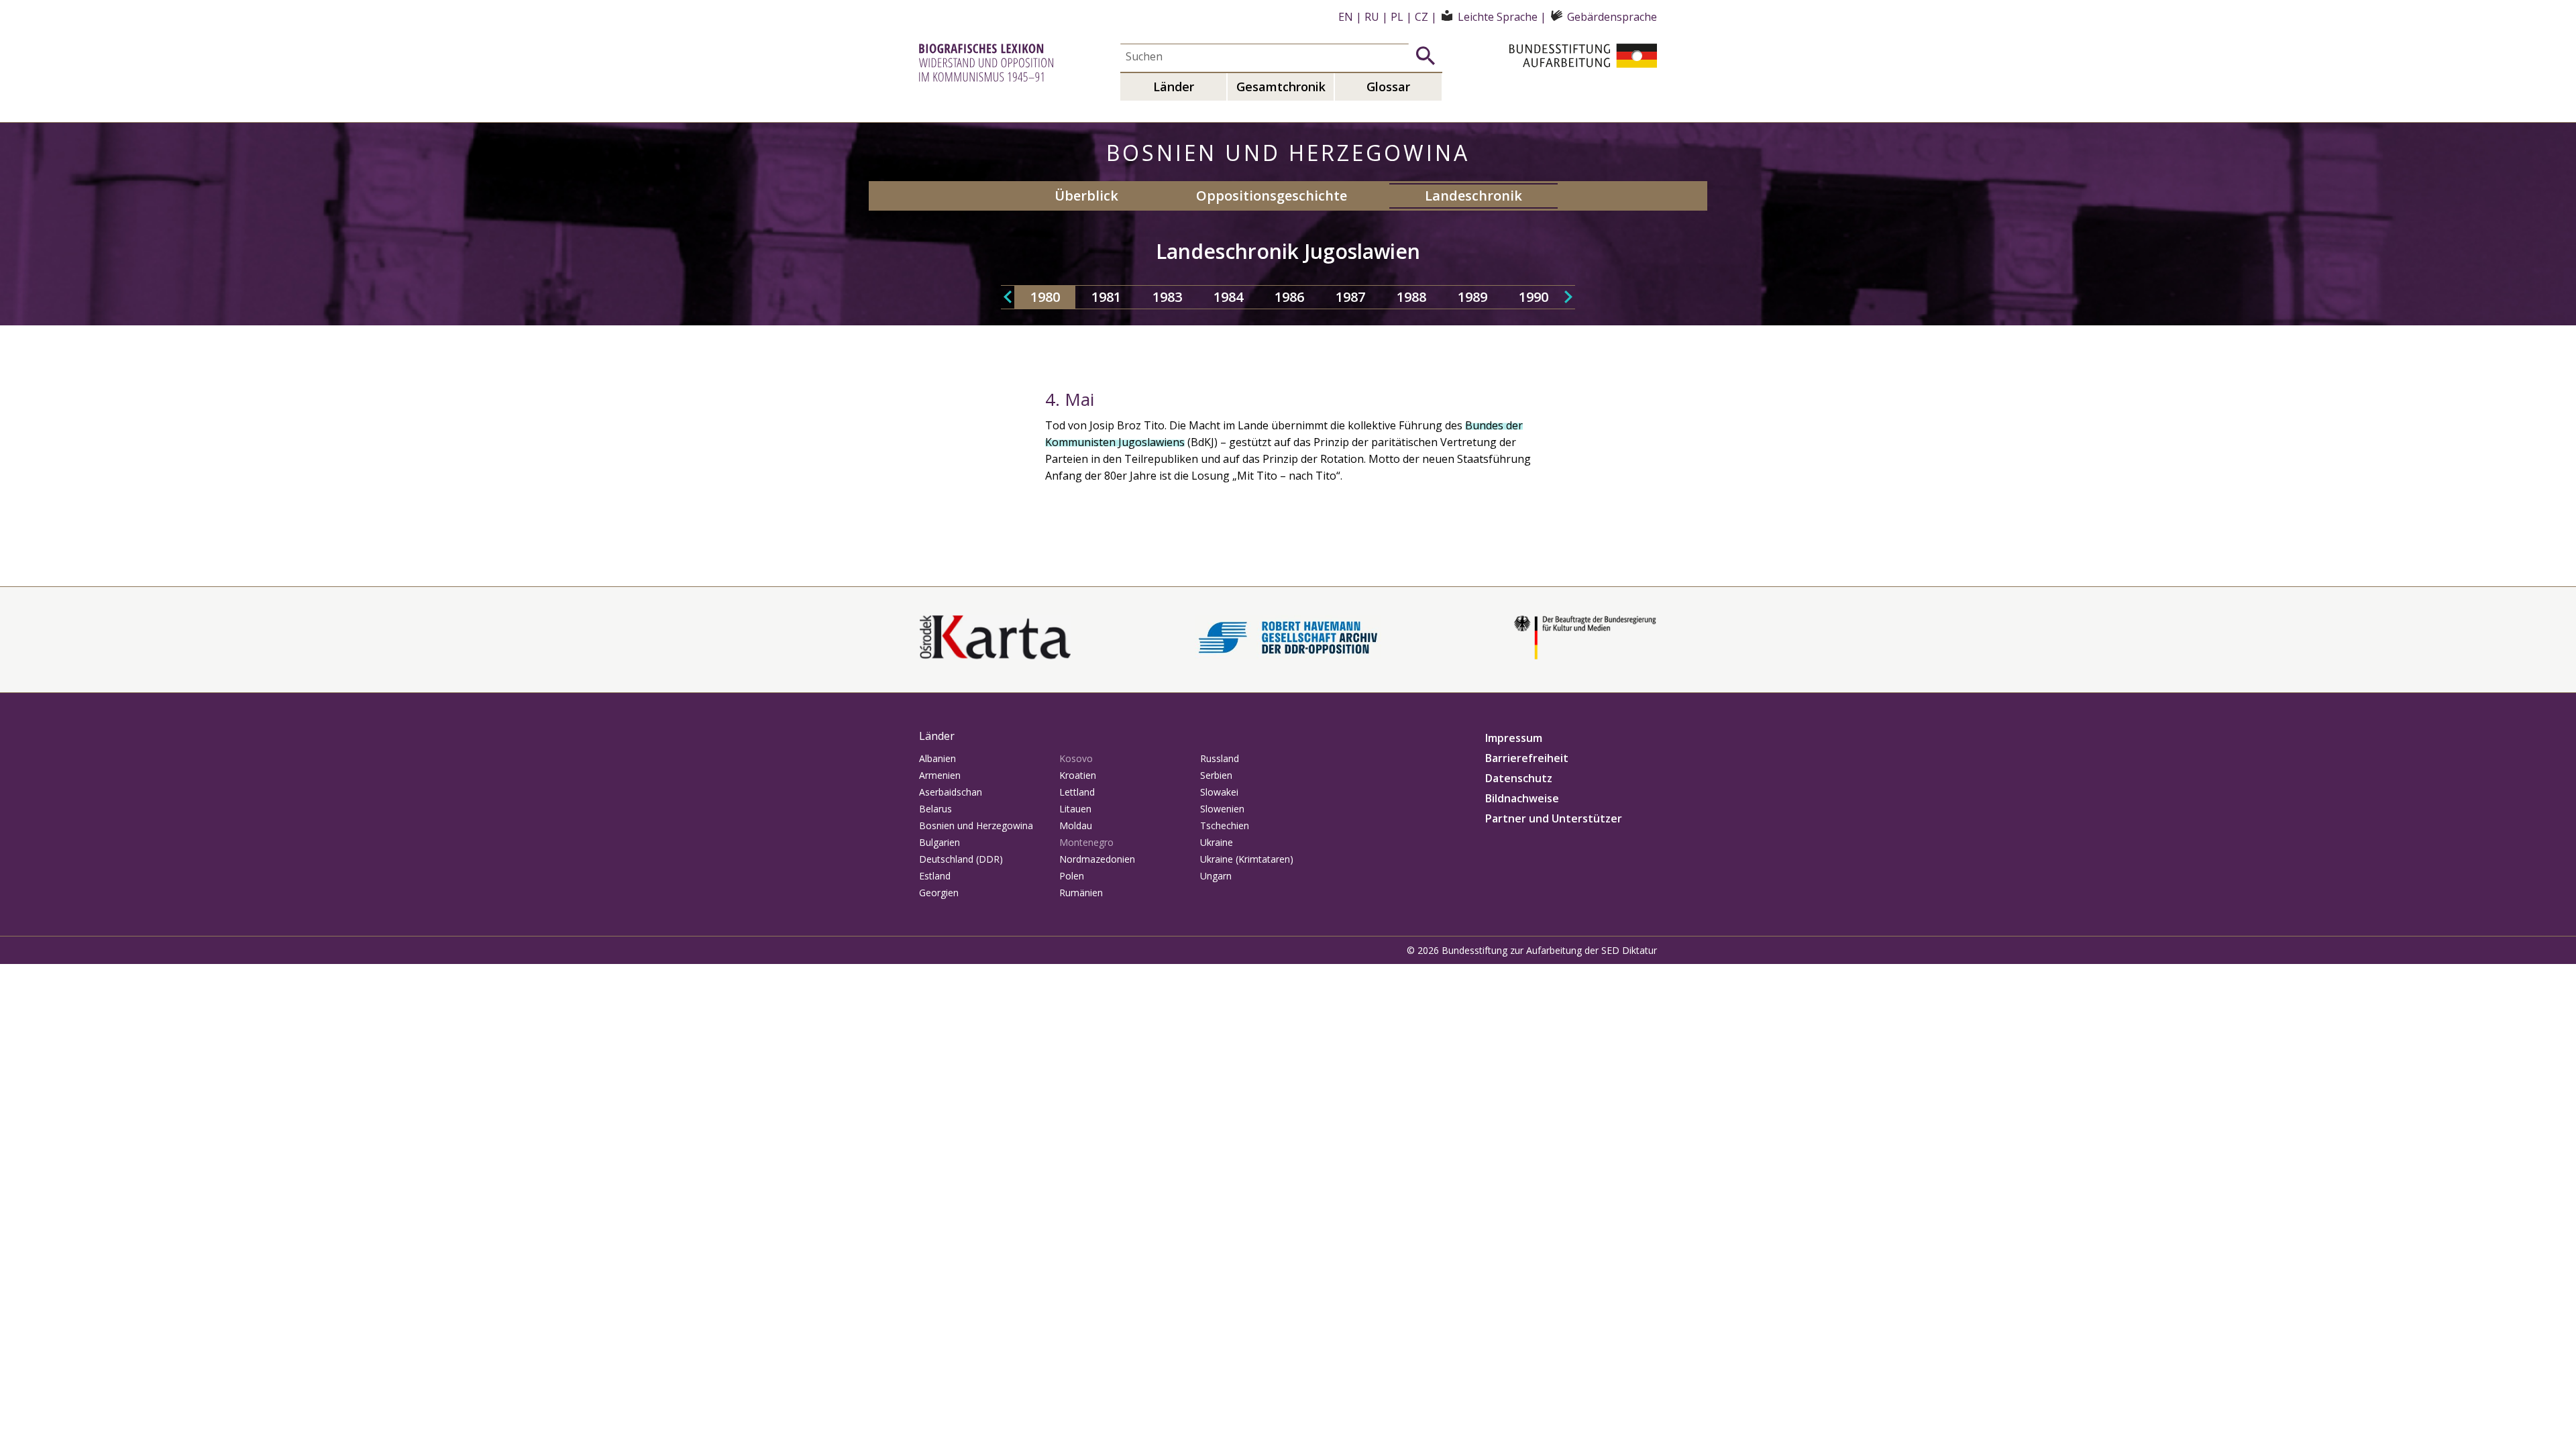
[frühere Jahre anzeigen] (1008, 297)
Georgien (939, 893)
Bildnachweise (1522, 798)
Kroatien (1078, 775)
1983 (1167, 297)
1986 (1289, 297)
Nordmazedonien (1097, 859)
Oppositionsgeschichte (1272, 196)
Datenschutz (1519, 778)
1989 (1472, 297)
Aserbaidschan (951, 792)
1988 (1411, 297)
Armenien (940, 775)
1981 (1106, 297)
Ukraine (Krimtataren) (1247, 859)
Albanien (937, 758)
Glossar (1388, 87)
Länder (1174, 87)
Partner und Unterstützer (1554, 818)
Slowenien (1222, 809)
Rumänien (1081, 893)
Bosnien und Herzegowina (976, 825)
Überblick (1086, 196)
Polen (1072, 876)
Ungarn (1216, 876)
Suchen (1426, 56)
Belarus (935, 809)
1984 (1228, 297)
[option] (1045, 297)
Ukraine (1217, 842)
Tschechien (1225, 825)
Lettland (1077, 792)
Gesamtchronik (1281, 87)
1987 (1350, 297)
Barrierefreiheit (1527, 758)
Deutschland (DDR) (961, 859)
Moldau (1076, 825)
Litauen (1075, 809)
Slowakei (1219, 792)
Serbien (1216, 775)
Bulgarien (940, 842)
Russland (1220, 758)
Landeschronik (1473, 196)
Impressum (1514, 738)
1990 (1534, 297)
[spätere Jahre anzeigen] (1568, 297)
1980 (1045, 297)
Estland (935, 876)
